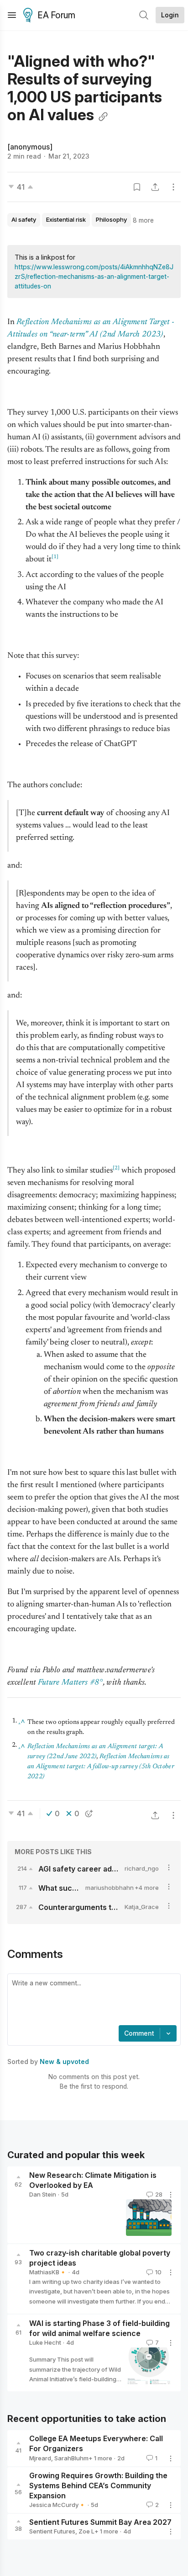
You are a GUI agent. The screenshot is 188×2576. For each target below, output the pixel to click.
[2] (116, 1168)
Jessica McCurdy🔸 (57, 2505)
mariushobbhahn (110, 1888)
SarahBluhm (71, 2458)
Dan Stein (43, 2194)
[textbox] (92, 2000)
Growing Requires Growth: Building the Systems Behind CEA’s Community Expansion (98, 2485)
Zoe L (86, 2531)
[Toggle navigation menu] (12, 15)
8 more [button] (143, 220)
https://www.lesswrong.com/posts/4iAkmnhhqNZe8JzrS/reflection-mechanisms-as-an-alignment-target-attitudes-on (94, 276)
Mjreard (40, 2458)
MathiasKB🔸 (48, 2272)
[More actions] (173, 187)
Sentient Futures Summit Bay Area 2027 (100, 2522)
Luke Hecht (45, 2342)
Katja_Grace (142, 1907)
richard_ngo (142, 1868)
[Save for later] (137, 187)
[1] (55, 557)
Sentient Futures (52, 2531)
